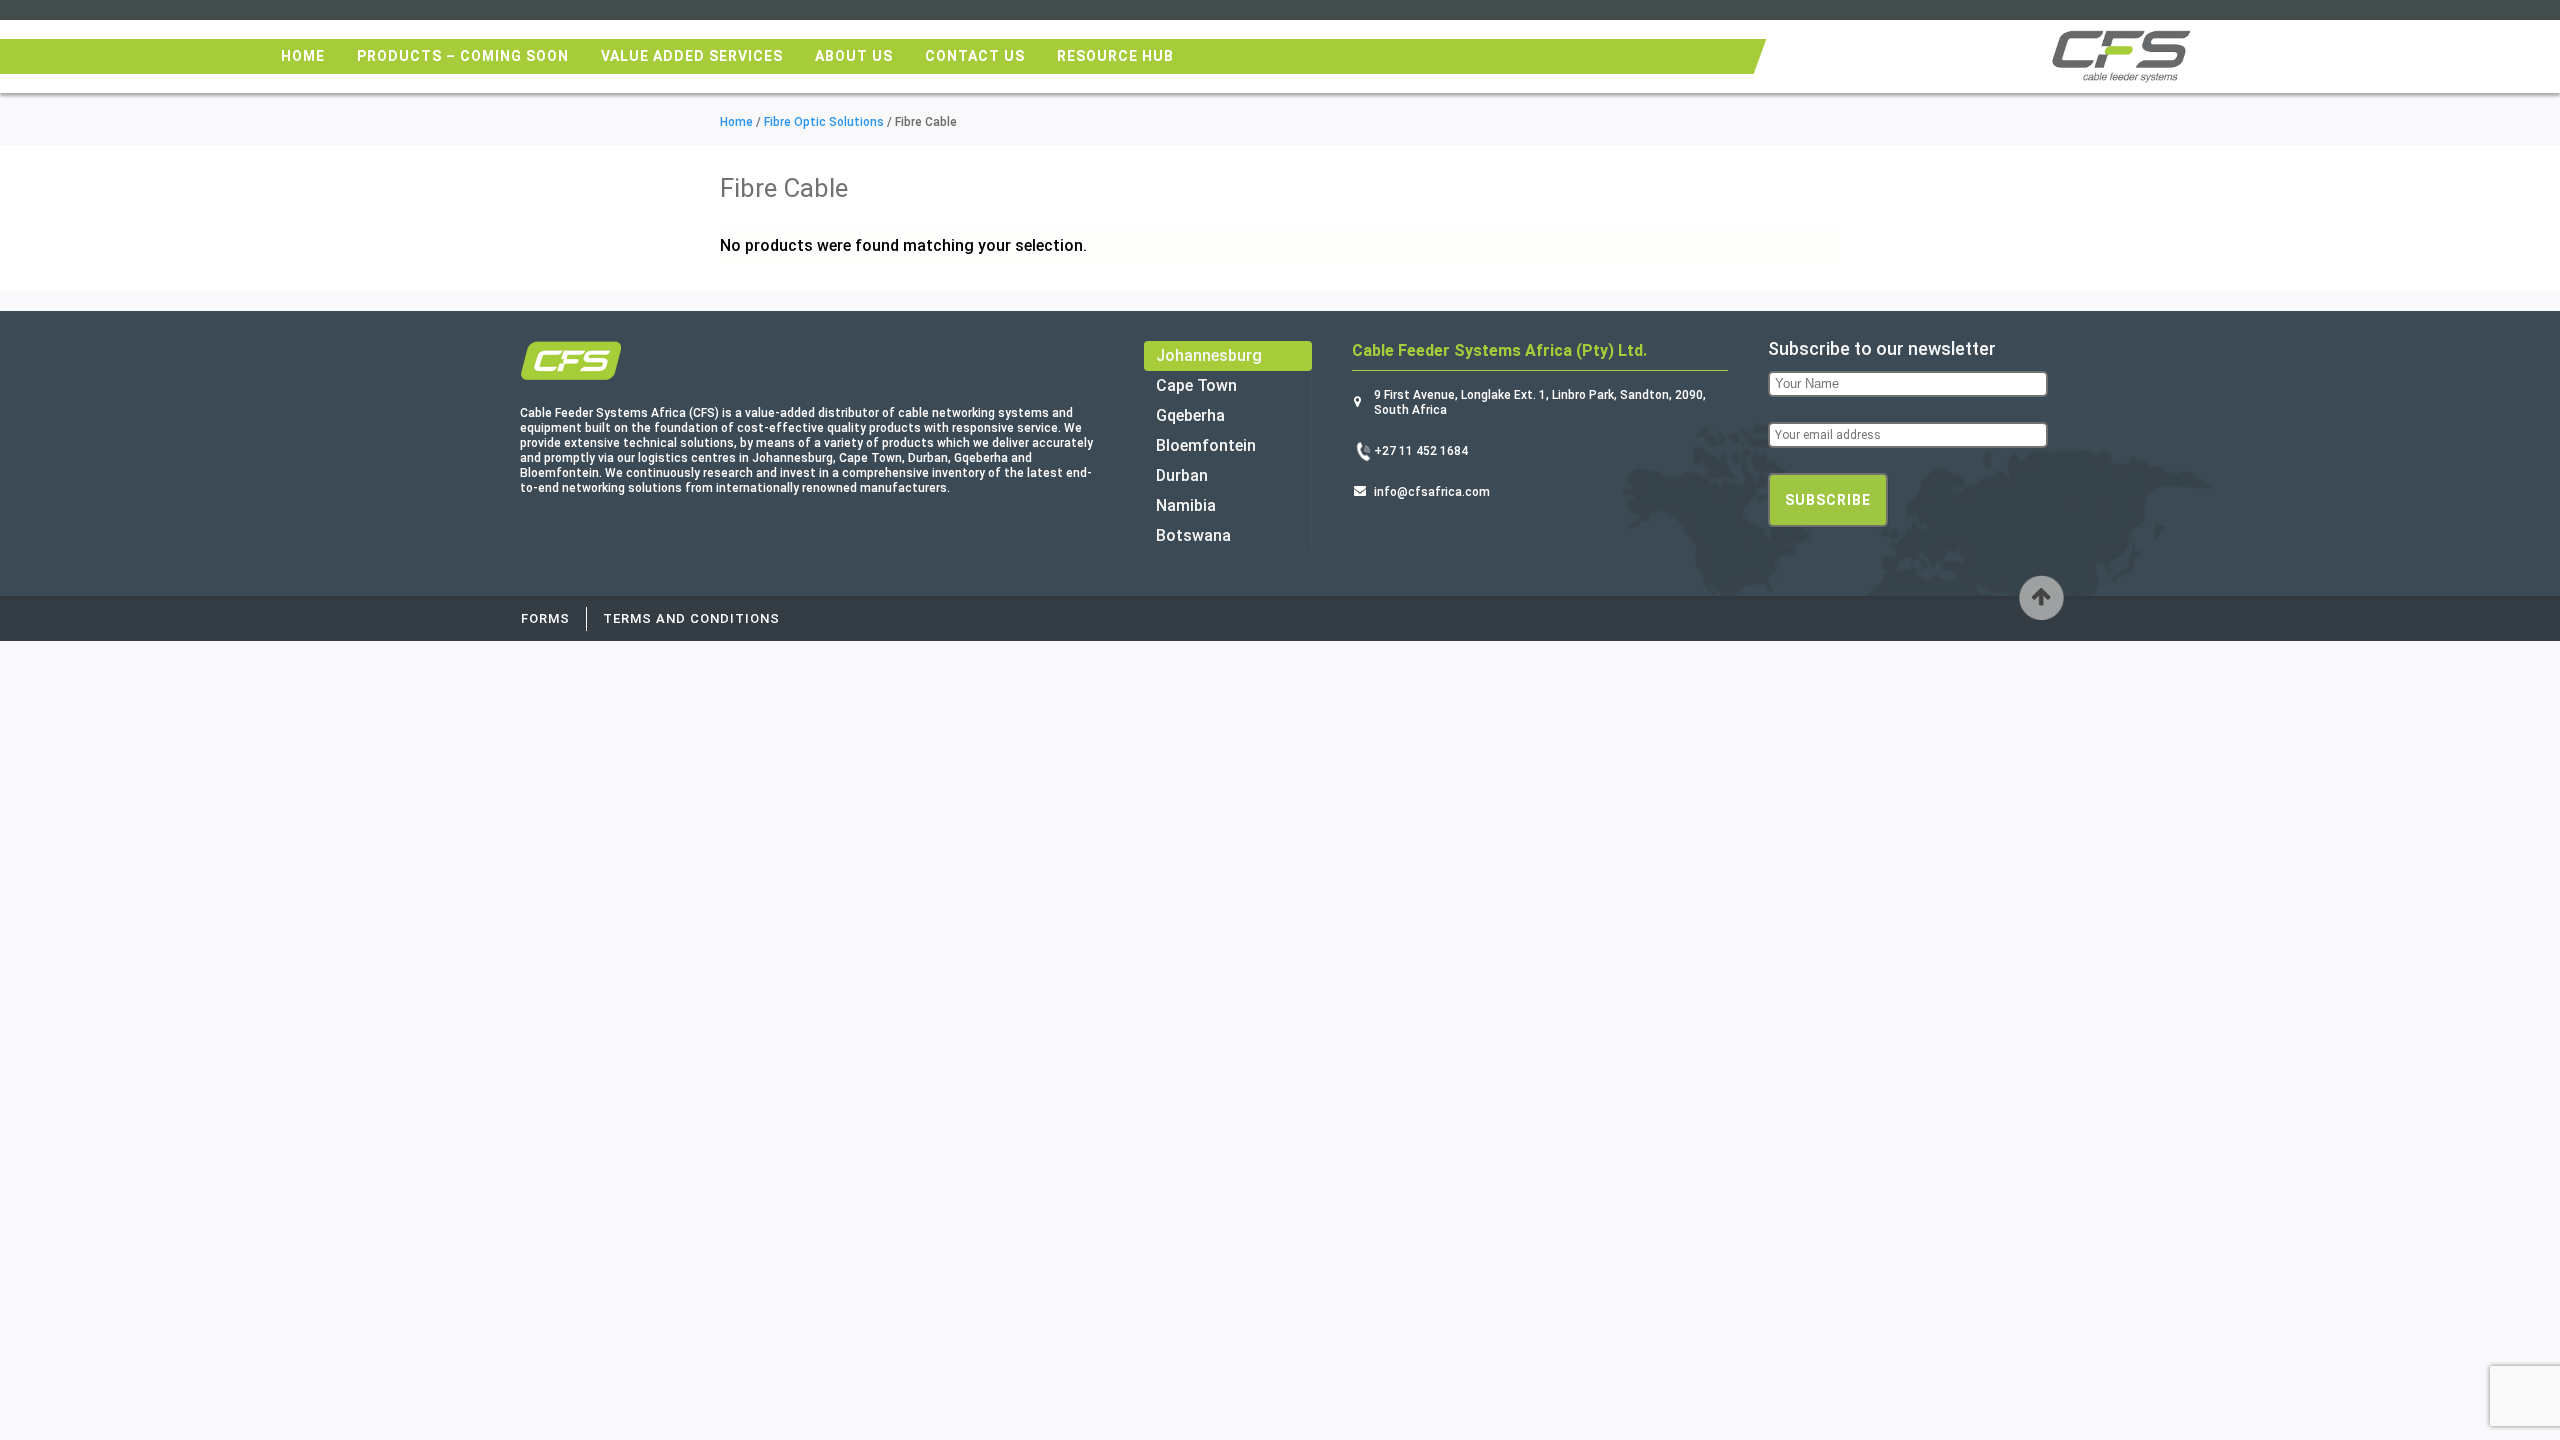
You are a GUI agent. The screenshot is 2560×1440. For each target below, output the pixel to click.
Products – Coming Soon (463, 56)
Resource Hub (1115, 56)
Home (303, 56)
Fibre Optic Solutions (824, 122)
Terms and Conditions (691, 618)
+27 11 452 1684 (1421, 451)
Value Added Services (692, 56)
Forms (545, 618)
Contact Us (975, 56)
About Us (854, 56)
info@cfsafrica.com (1432, 492)
